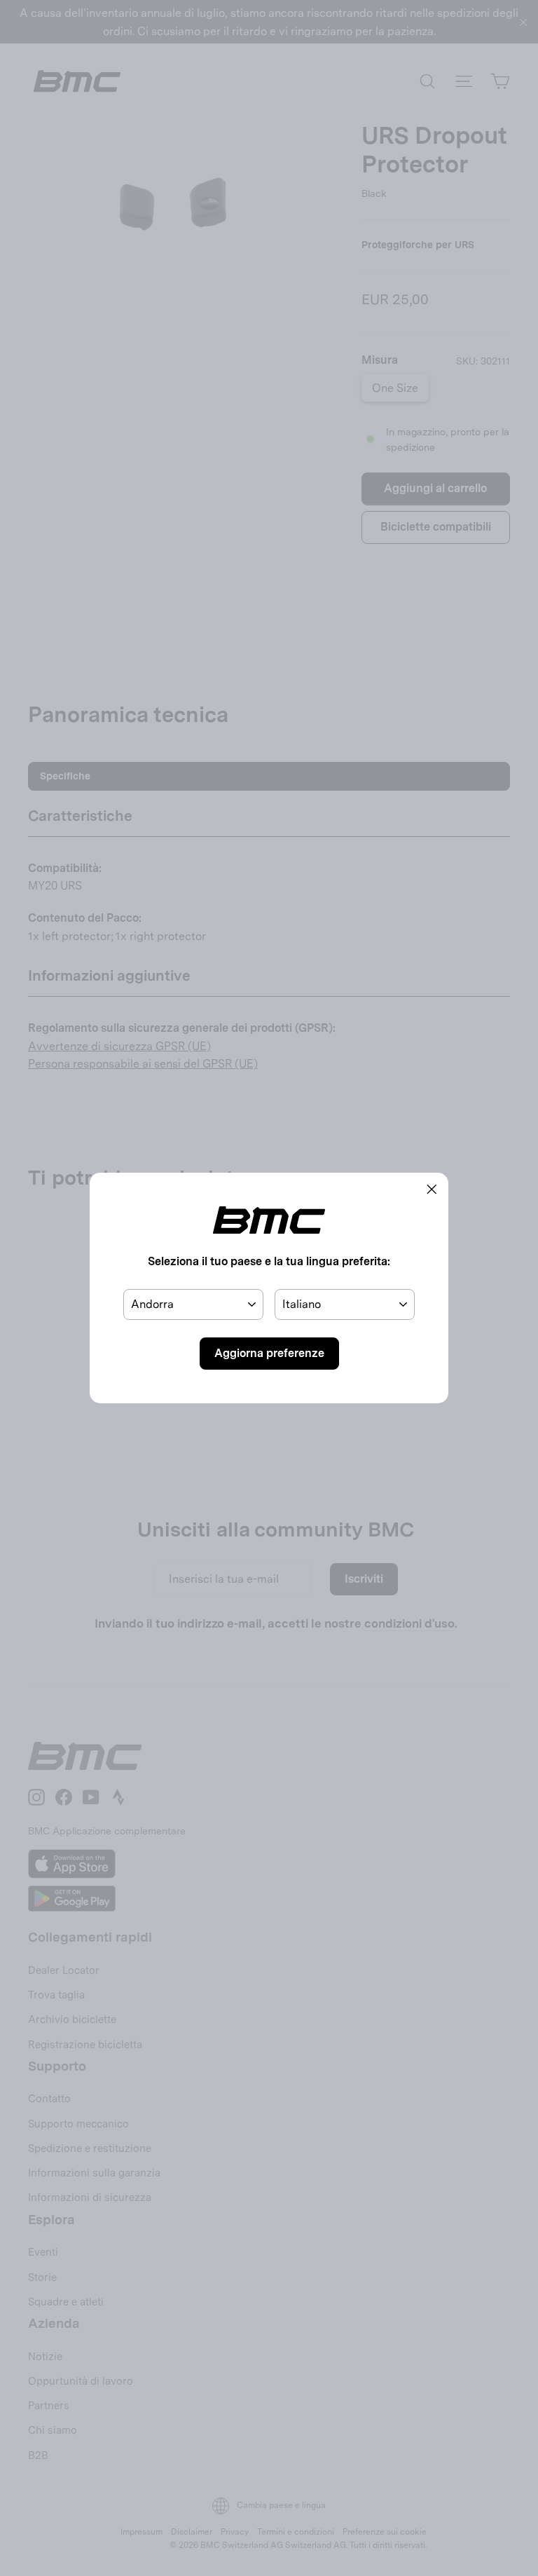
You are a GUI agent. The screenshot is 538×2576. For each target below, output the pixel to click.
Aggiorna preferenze (269, 1353)
